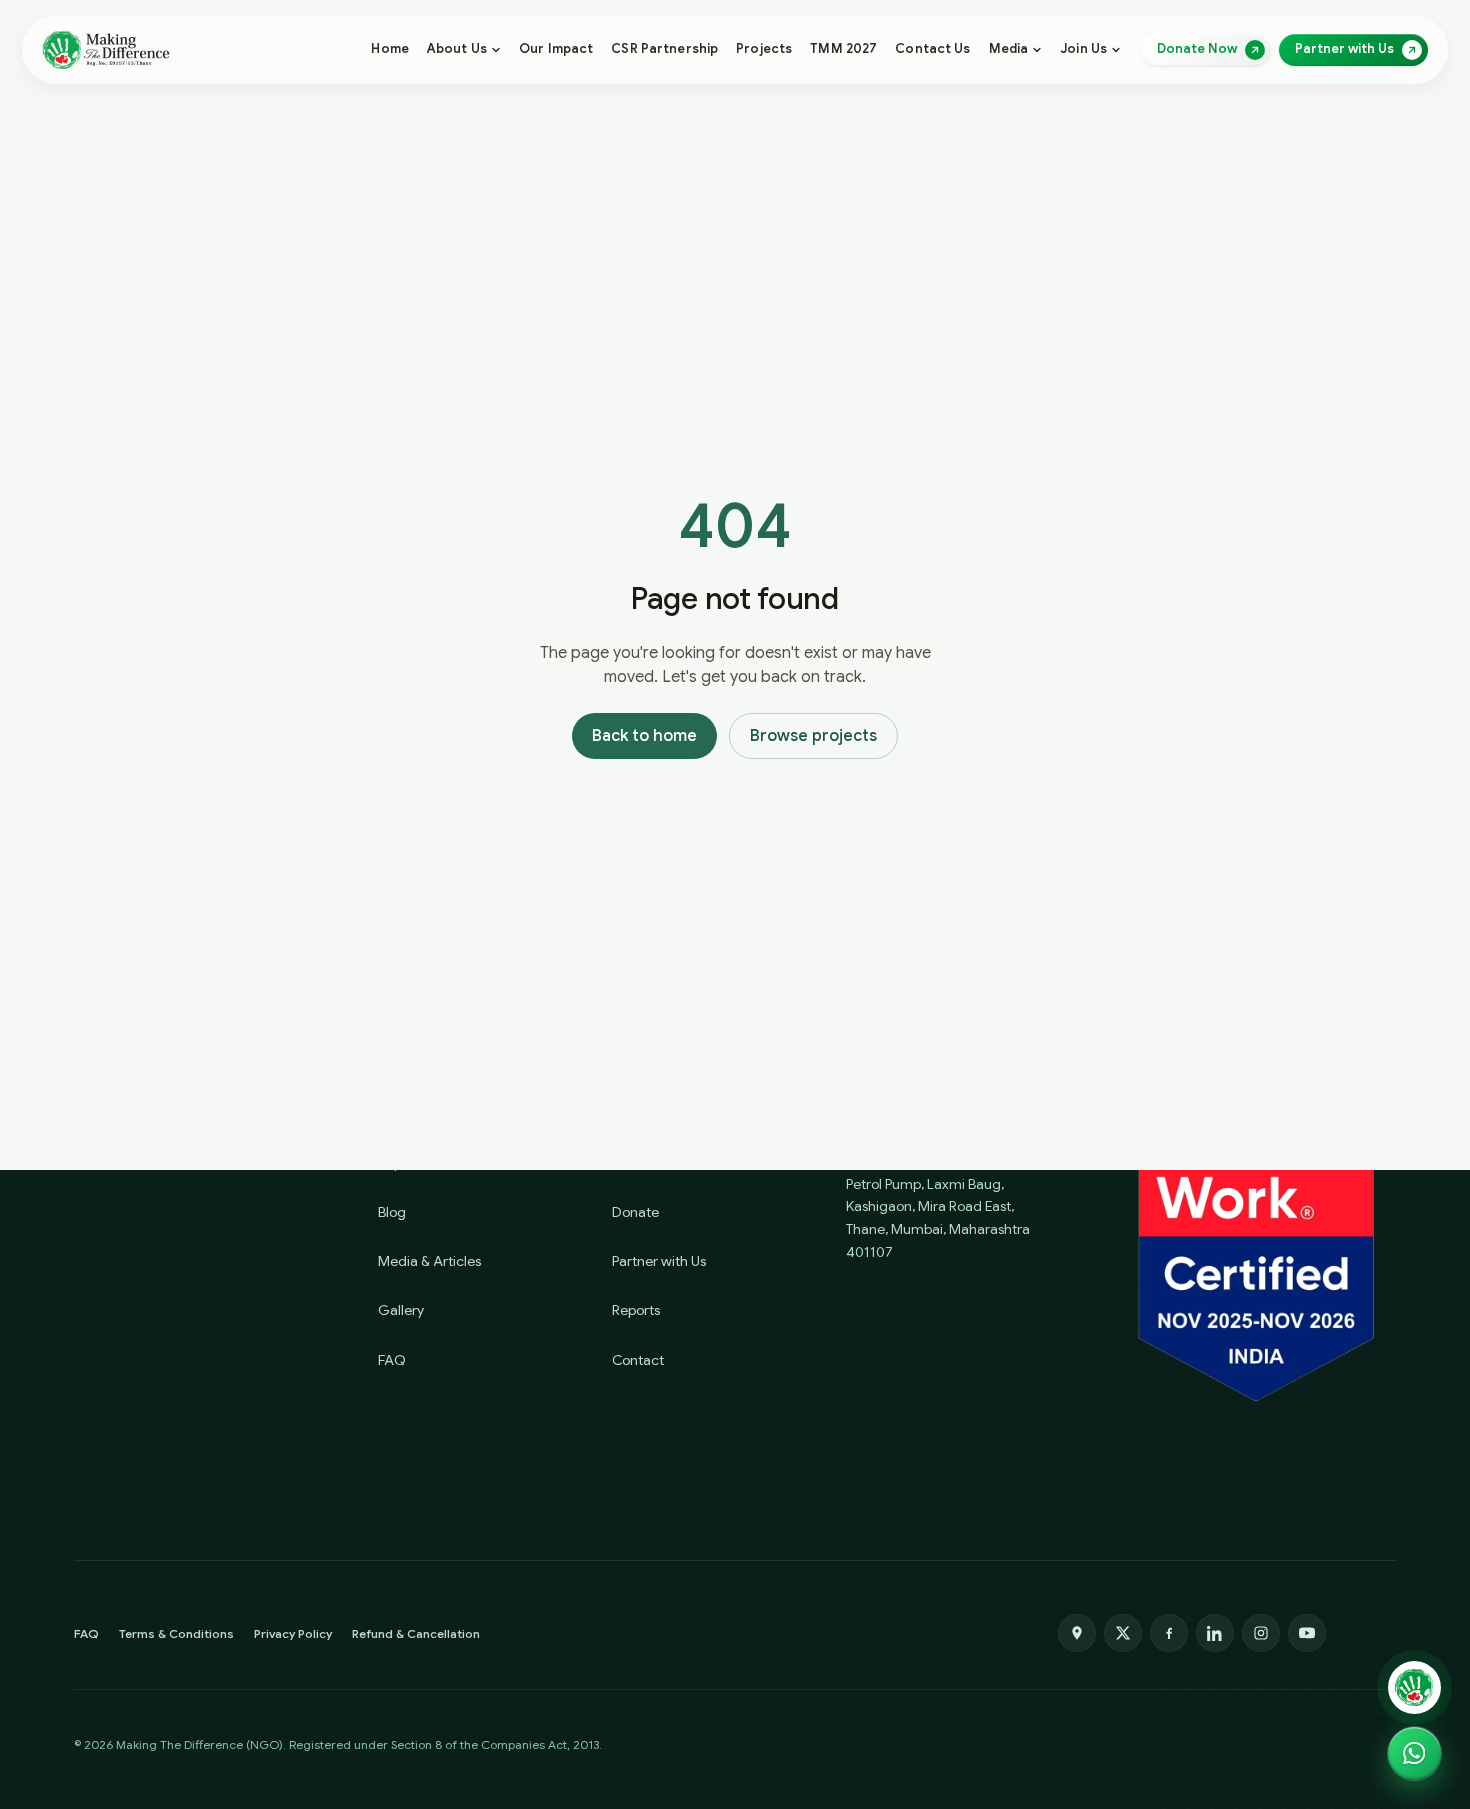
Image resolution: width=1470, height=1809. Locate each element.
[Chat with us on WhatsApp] (1414, 1753)
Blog (392, 1212)
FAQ (392, 1360)
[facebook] (1169, 1633)
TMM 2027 (843, 49)
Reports (636, 1310)
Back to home (644, 736)
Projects (764, 49)
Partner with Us (659, 1261)
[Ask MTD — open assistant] (1414, 1687)
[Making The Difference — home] (106, 50)
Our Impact (556, 49)
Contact (638, 1360)
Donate (635, 1212)
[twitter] (1123, 1633)
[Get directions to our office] (1077, 1633)
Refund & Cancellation (416, 1633)
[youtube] (1307, 1633)
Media (1009, 49)
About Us (457, 49)
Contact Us (932, 49)
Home (390, 49)
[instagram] (1261, 1633)
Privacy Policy (293, 1633)
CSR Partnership (664, 49)
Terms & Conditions (176, 1633)
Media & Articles (429, 1261)
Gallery (401, 1310)
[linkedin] (1215, 1633)
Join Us (1083, 49)
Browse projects (813, 736)
